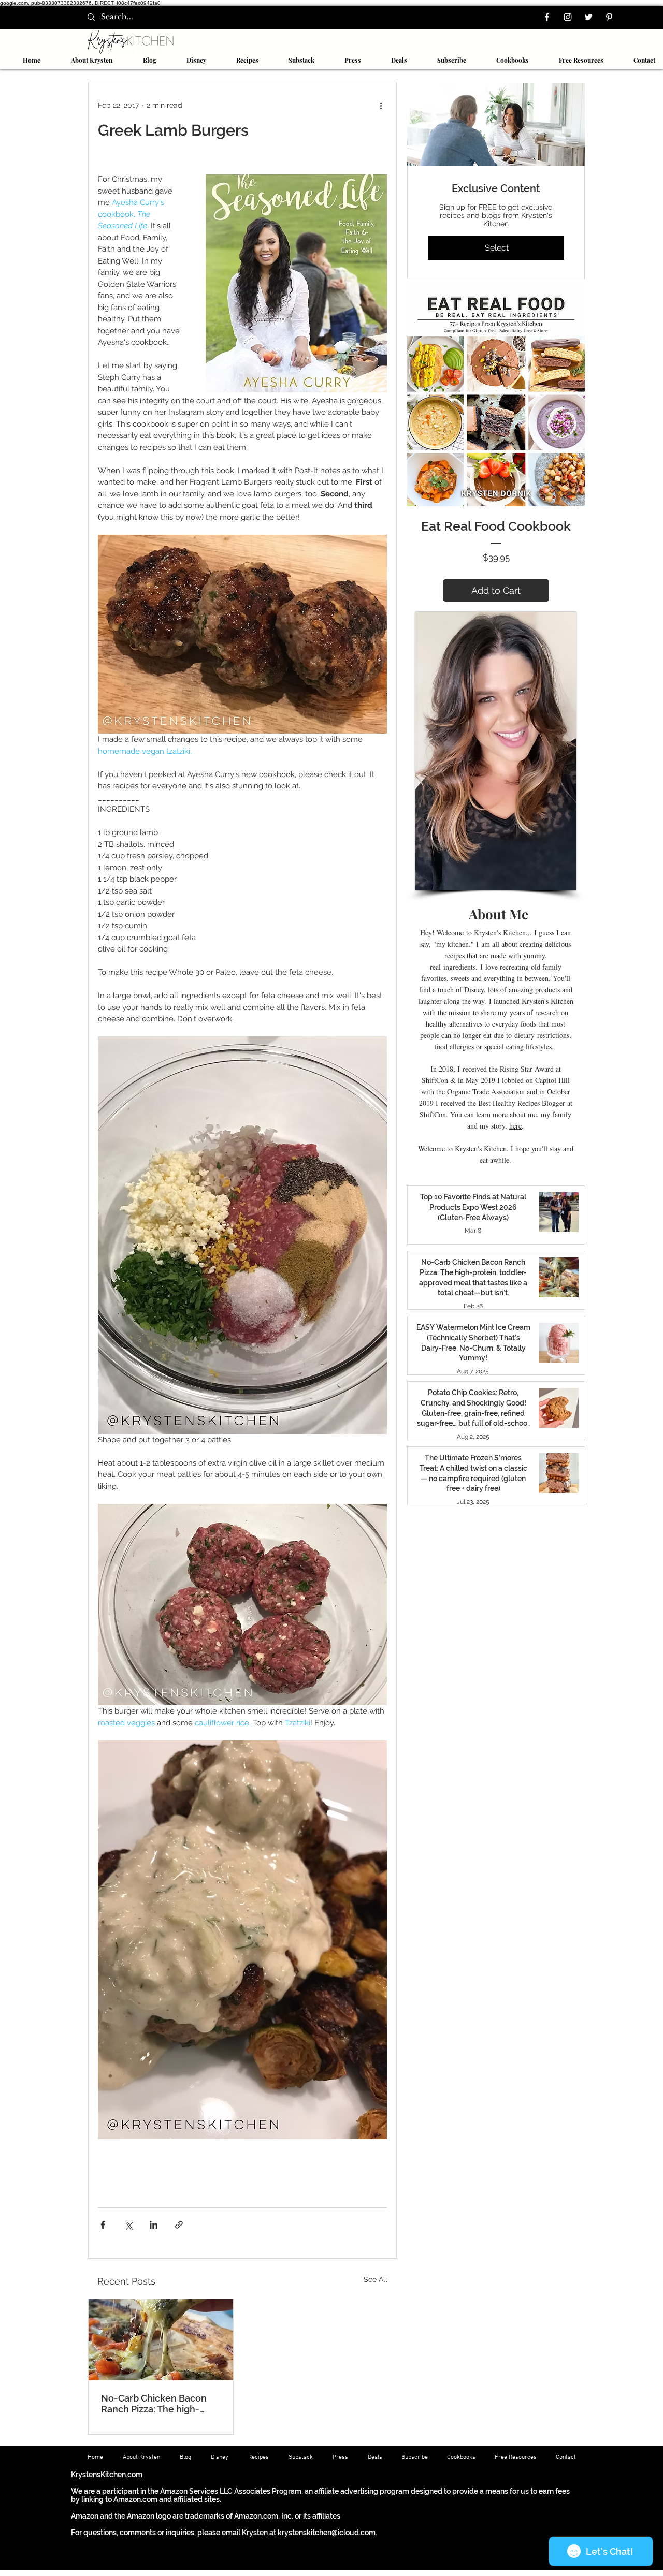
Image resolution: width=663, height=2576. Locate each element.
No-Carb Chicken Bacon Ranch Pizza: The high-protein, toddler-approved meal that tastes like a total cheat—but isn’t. (160, 2404)
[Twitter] (588, 17)
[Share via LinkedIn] (154, 2225)
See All (376, 2279)
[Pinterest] (609, 17)
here (515, 1126)
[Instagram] (568, 17)
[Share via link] (179, 2225)
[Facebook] (547, 17)
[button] (240, 60)
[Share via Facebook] (103, 2225)
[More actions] (381, 105)
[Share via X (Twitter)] (128, 2225)
